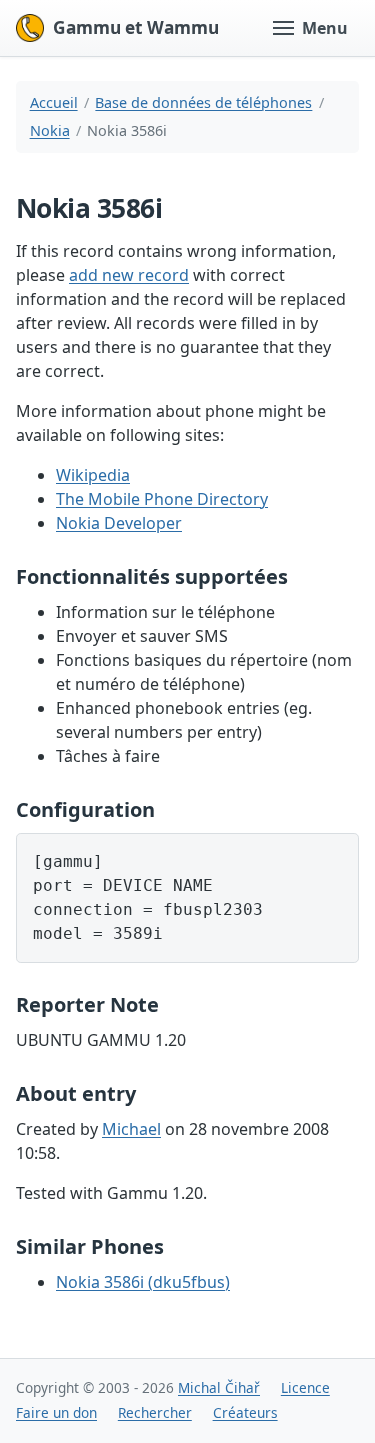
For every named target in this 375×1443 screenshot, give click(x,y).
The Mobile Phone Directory (162, 499)
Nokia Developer (119, 523)
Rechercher (155, 1412)
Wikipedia (93, 475)
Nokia (50, 130)
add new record (129, 275)
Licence (305, 1387)
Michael (131, 1129)
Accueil (54, 102)
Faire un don (56, 1412)
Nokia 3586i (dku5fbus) (143, 1282)
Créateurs (245, 1412)
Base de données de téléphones (203, 102)
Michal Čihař (219, 1387)
